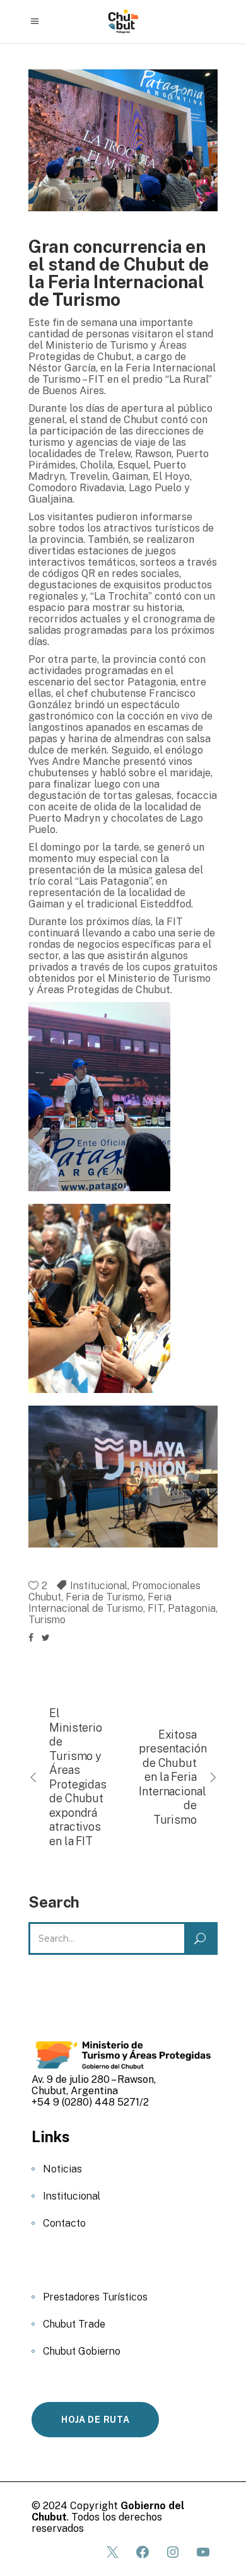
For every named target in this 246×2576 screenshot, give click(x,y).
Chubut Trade (74, 2324)
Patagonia (192, 1608)
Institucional (99, 1586)
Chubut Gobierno (82, 2351)
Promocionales (166, 1586)
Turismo (47, 1620)
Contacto (64, 2223)
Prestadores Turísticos (95, 2297)
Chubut (45, 1597)
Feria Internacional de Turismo (100, 1603)
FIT (155, 1608)
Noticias (62, 2169)
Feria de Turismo (104, 1597)
